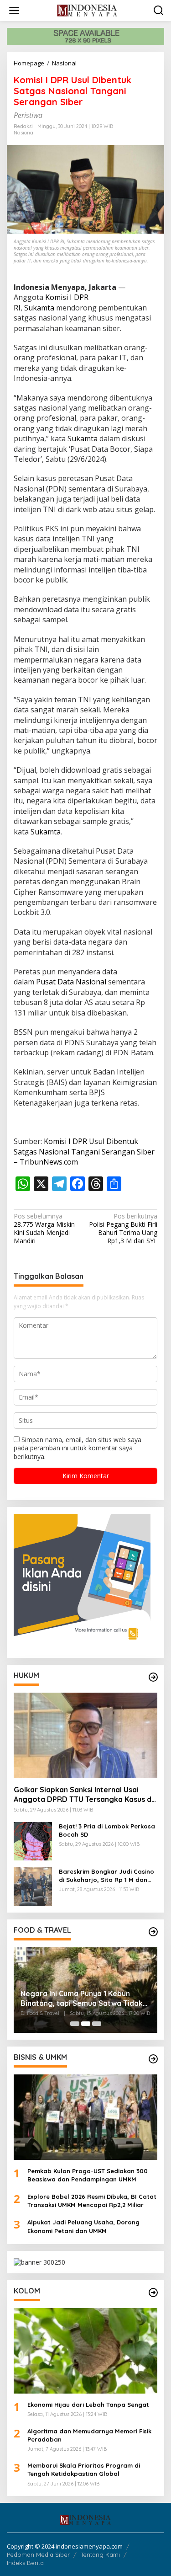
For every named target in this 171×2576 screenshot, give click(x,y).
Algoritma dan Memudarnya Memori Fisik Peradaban (89, 2435)
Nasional (24, 133)
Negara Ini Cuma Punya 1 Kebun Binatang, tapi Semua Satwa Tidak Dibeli (82, 1999)
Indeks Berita (25, 2563)
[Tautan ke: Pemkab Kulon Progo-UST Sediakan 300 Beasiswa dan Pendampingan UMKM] (85, 2117)
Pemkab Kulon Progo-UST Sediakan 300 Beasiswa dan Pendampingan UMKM (88, 2175)
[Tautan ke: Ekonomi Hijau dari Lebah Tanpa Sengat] (85, 2351)
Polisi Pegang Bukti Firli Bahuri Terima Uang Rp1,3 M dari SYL (123, 1229)
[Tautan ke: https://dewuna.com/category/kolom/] (153, 2293)
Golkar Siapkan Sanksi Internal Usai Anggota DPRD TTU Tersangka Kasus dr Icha (84, 1795)
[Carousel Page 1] (75, 2024)
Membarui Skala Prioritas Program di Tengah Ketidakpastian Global (84, 2469)
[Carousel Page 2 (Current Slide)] (86, 2024)
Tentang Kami (100, 2555)
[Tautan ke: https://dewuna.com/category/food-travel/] (153, 1932)
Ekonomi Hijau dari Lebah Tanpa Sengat (88, 2405)
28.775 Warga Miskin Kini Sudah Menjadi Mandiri (44, 1229)
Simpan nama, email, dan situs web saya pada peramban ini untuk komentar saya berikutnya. (78, 1448)
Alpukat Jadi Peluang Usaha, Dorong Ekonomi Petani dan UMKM (83, 2226)
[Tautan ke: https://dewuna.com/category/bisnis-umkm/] (153, 2059)
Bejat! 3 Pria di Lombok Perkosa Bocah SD (107, 1830)
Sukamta (39, 308)
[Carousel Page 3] (97, 2024)
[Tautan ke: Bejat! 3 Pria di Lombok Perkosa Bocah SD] (33, 1841)
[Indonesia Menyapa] (87, 10)
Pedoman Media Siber (38, 2555)
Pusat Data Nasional (71, 982)
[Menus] (14, 11)
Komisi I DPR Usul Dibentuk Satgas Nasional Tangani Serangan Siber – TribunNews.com (84, 1152)
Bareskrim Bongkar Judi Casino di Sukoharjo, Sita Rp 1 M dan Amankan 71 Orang (106, 1876)
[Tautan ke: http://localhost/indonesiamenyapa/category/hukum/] (153, 1677)
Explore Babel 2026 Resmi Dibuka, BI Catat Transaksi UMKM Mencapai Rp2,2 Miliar (92, 2201)
